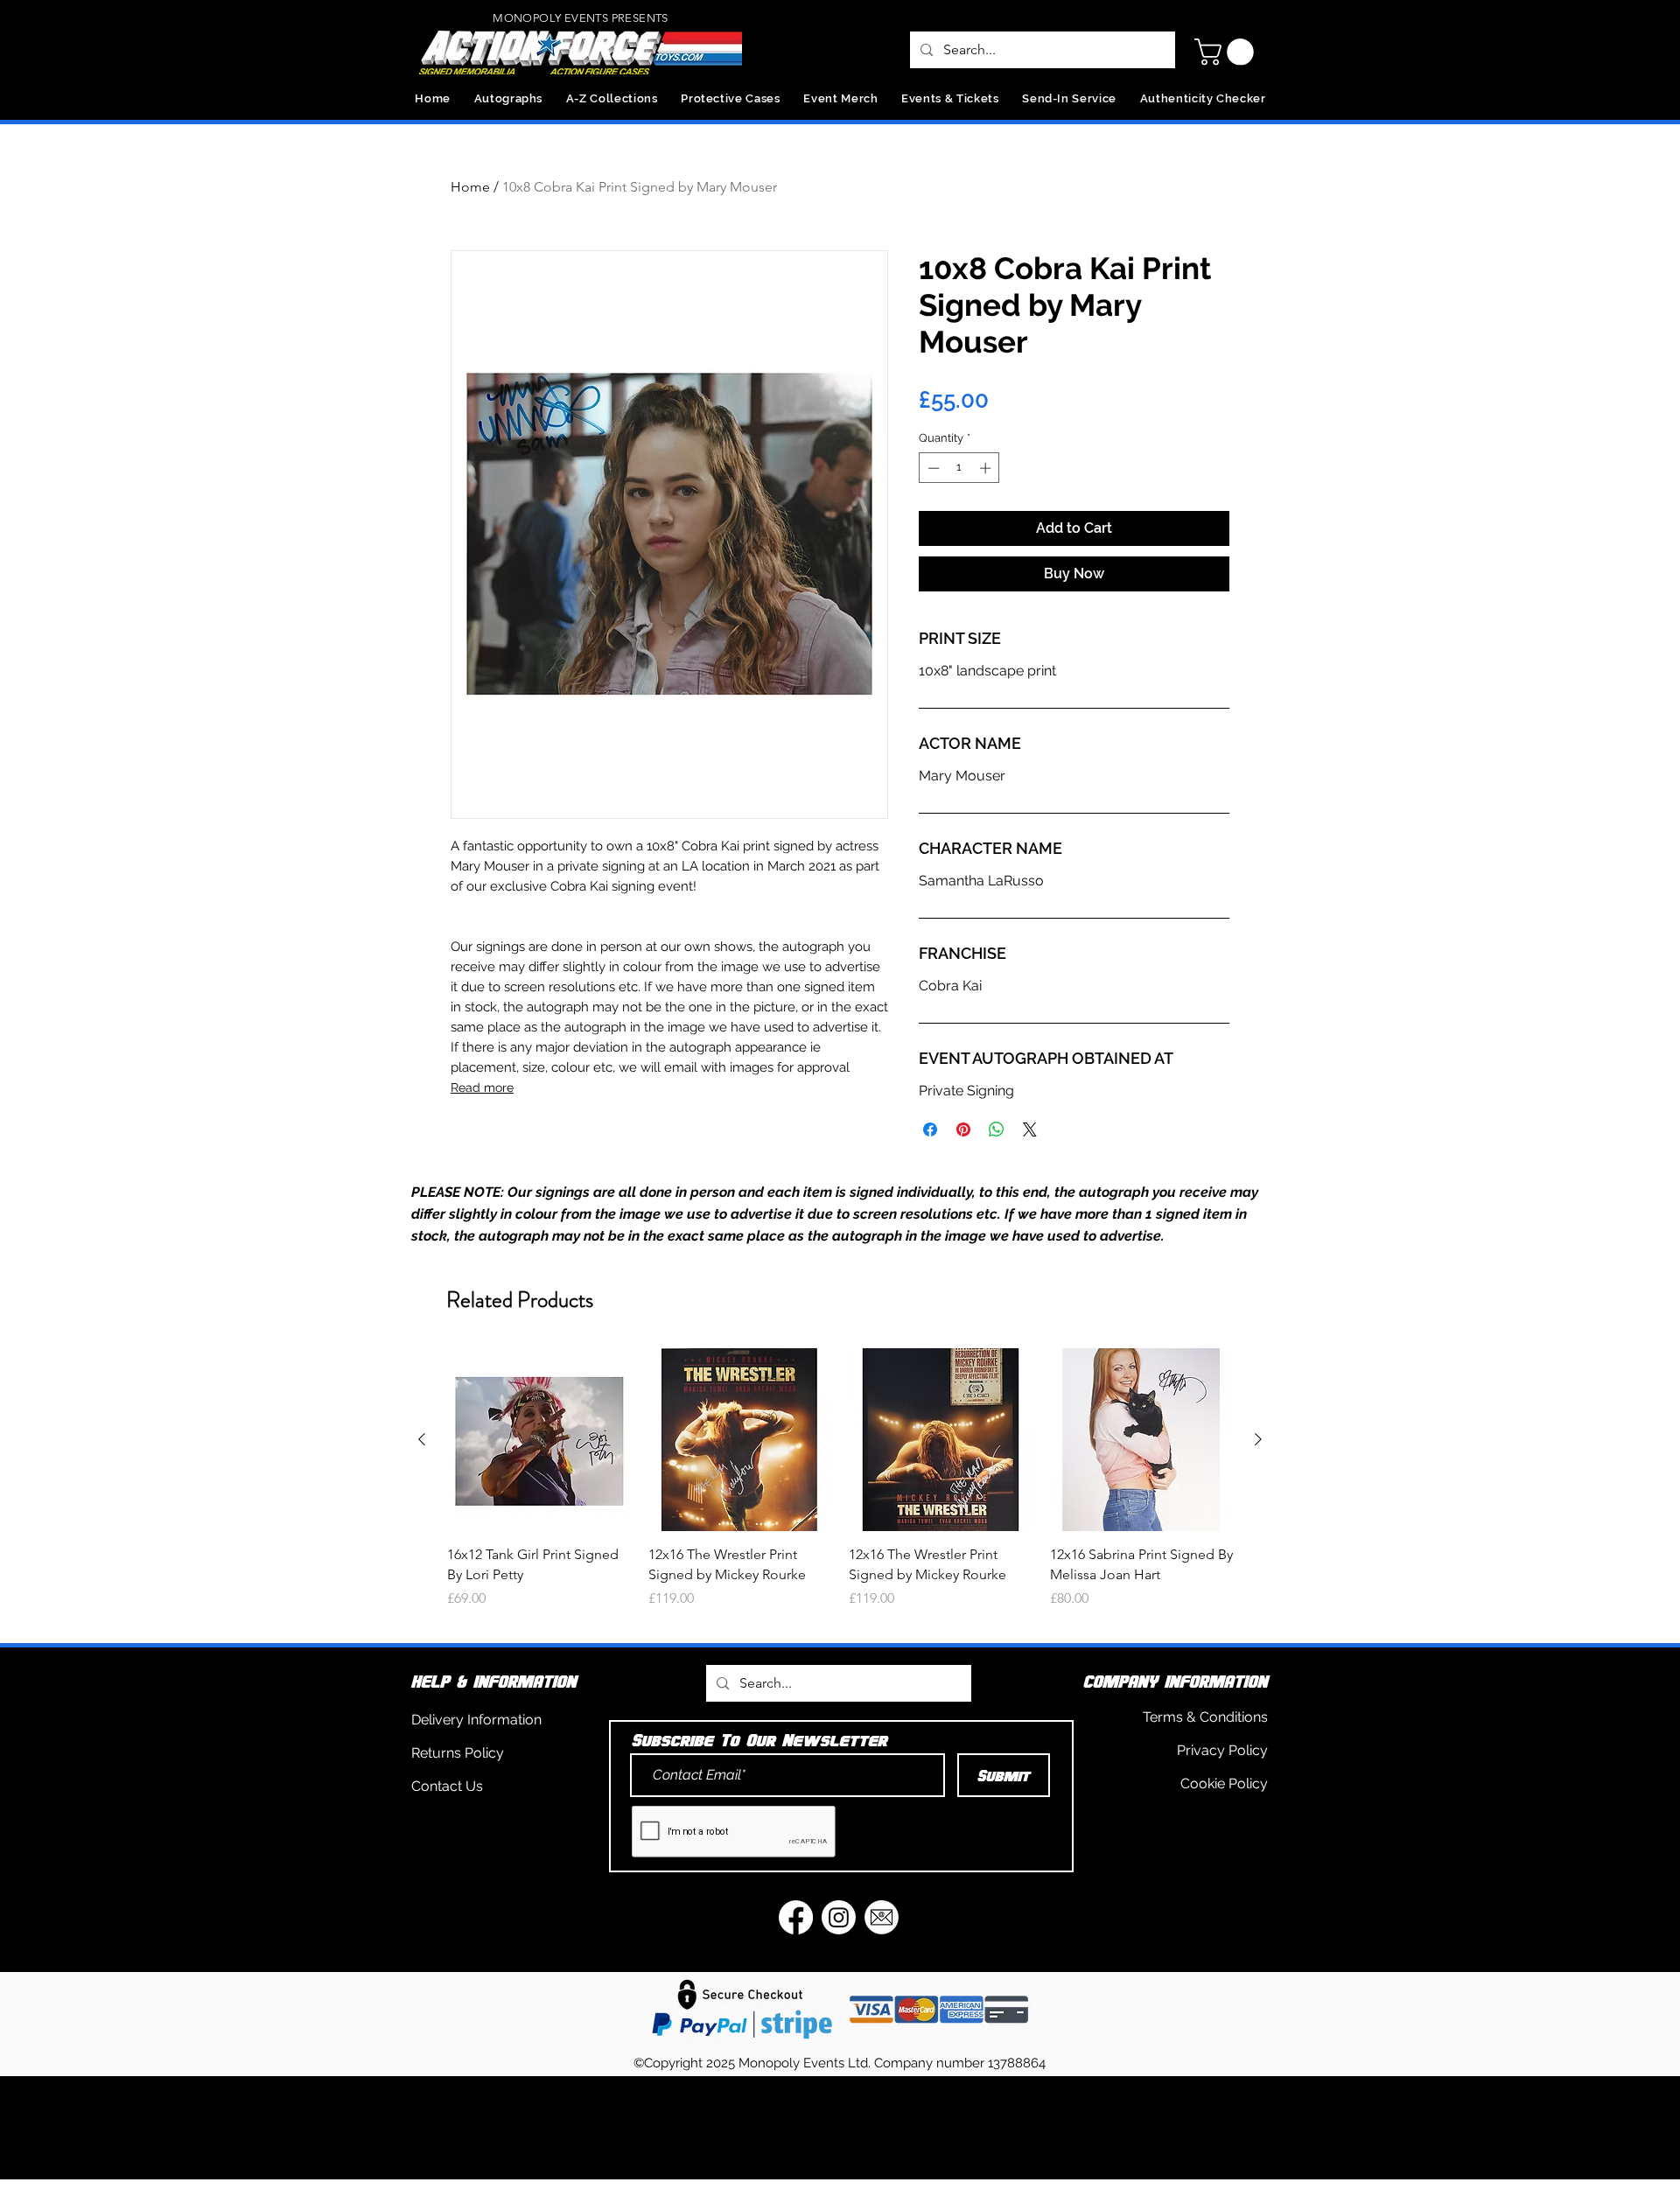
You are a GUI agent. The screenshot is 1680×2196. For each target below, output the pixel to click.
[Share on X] (1030, 1129)
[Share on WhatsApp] (997, 1129)
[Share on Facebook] (930, 1129)
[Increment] (987, 468)
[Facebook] (796, 1917)
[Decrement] (932, 468)
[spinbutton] (959, 468)
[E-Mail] (882, 1917)
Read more (482, 1088)
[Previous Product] (422, 1439)
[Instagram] (839, 1917)
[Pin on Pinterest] (963, 1129)
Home (470, 187)
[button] (1227, 52)
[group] (840, 1489)
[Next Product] (1258, 1439)
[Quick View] (539, 1440)
